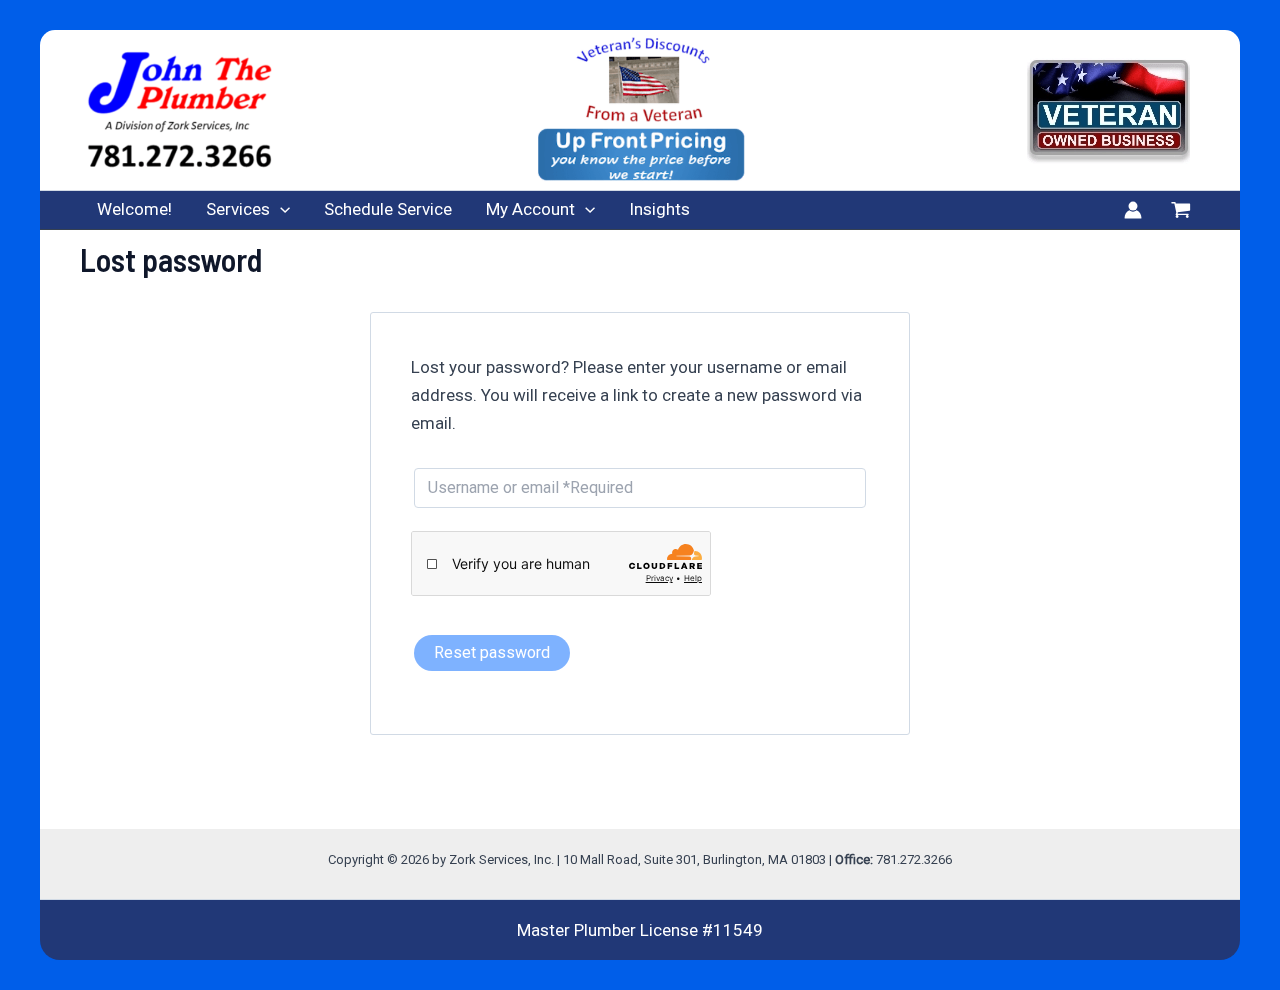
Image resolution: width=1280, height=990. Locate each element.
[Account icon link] (1133, 210)
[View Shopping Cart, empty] (1181, 210)
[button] (280, 209)
